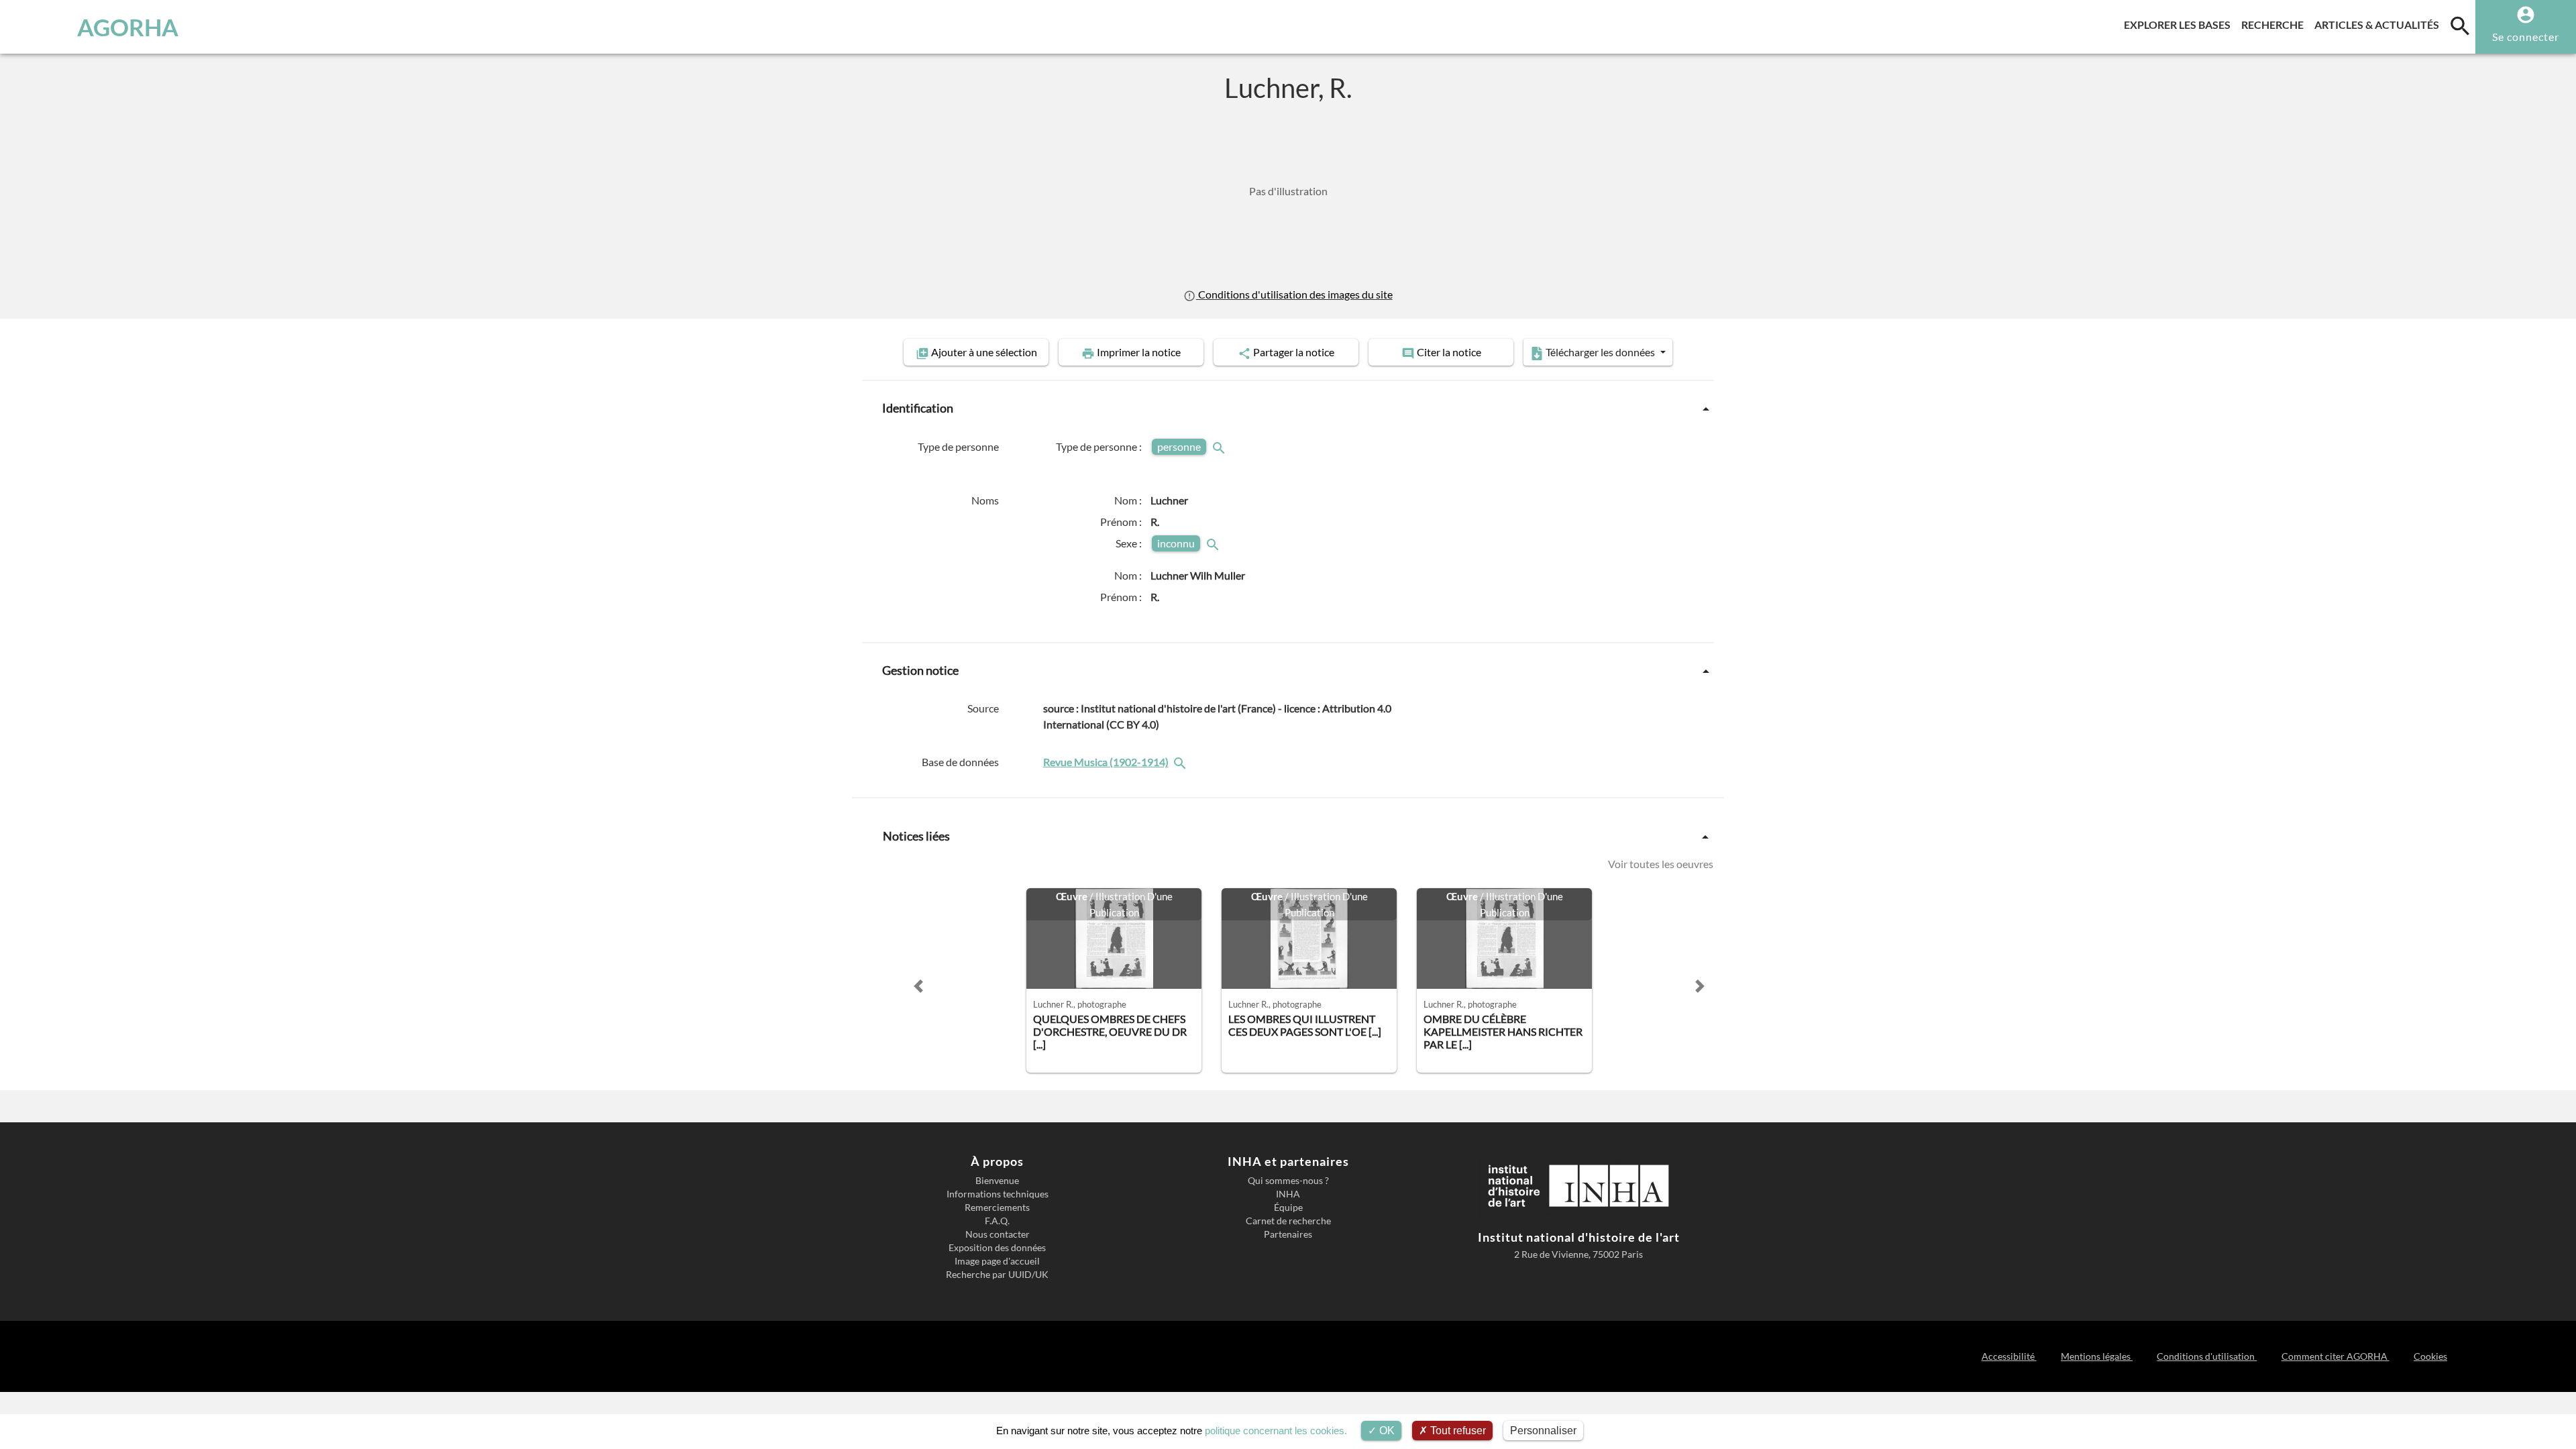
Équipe (1288, 1207)
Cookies (2430, 1356)
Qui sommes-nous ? (1288, 1181)
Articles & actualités (2379, 24)
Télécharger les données (1600, 352)
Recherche (2275, 24)
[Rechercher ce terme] (1220, 446)
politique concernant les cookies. (1276, 1431)
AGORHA (128, 27)
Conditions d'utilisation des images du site (1294, 294)
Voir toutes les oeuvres (1661, 864)
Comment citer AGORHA (2335, 1356)
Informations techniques (998, 1194)
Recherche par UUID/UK (997, 1275)
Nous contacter (998, 1234)
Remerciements (997, 1207)
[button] (918, 986)
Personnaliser (1543, 1431)
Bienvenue (997, 1181)
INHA (1288, 1194)
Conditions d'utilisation (2207, 1356)
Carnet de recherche (1288, 1221)
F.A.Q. (997, 1221)
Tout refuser (1457, 1431)
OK (1386, 1431)
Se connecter (2526, 37)
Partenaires (1288, 1234)
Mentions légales (2097, 1356)
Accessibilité (2009, 1356)
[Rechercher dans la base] (1181, 762)
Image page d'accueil (997, 1261)
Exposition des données (997, 1248)
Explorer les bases (2180, 24)
